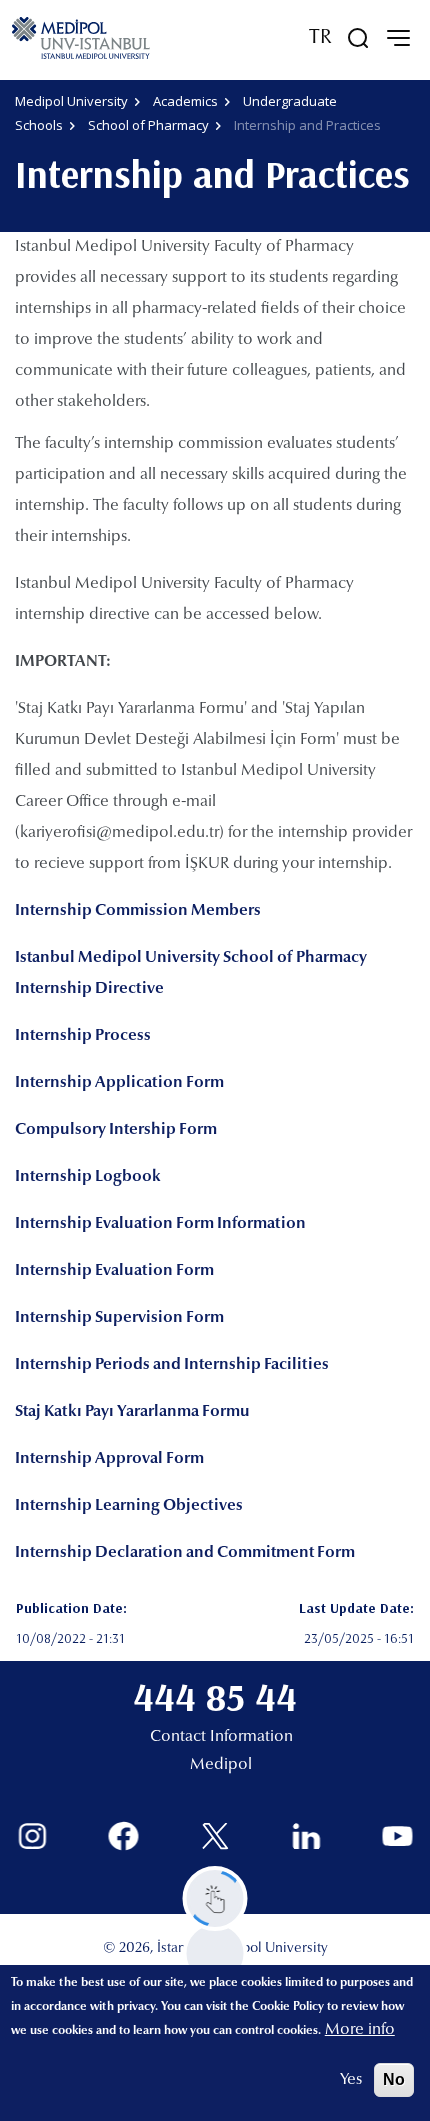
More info (360, 2030)
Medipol (221, 1765)
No (394, 2079)
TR (320, 38)
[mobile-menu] (398, 38)
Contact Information (221, 1737)
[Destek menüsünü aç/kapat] (215, 1898)
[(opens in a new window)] (32, 1836)
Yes (351, 2080)
